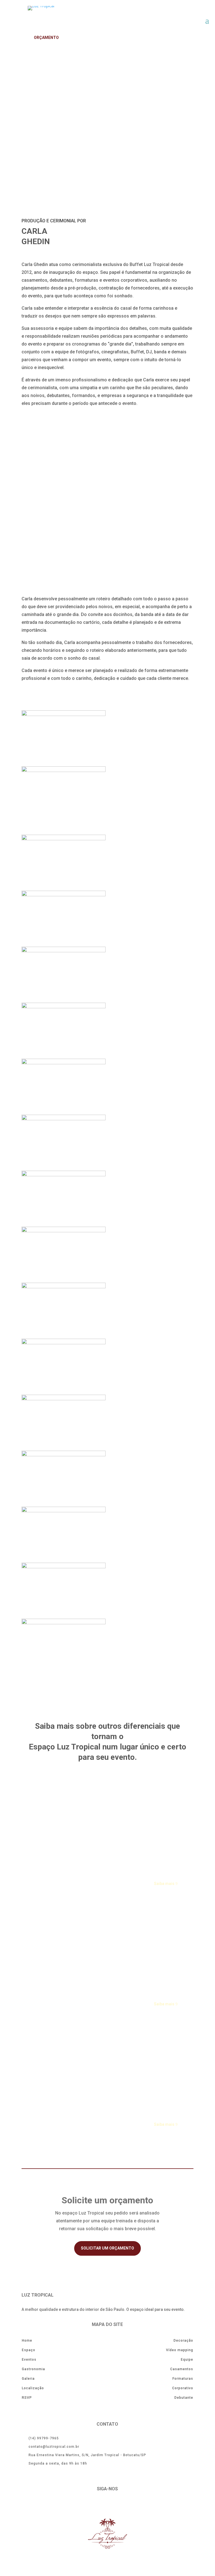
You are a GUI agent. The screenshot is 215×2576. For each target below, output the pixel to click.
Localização (33, 2388)
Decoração (183, 2341)
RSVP (27, 2398)
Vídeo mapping (180, 2350)
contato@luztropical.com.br (54, 2447)
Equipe (187, 2360)
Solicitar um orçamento (107, 2248)
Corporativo (183, 2388)
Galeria (28, 2379)
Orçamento (46, 38)
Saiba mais (164, 1884)
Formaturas (183, 2379)
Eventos (29, 2360)
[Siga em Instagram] (114, 2505)
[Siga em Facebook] (101, 2505)
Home (27, 2341)
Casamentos (182, 2369)
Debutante (184, 2398)
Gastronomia (33, 2369)
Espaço (29, 2350)
